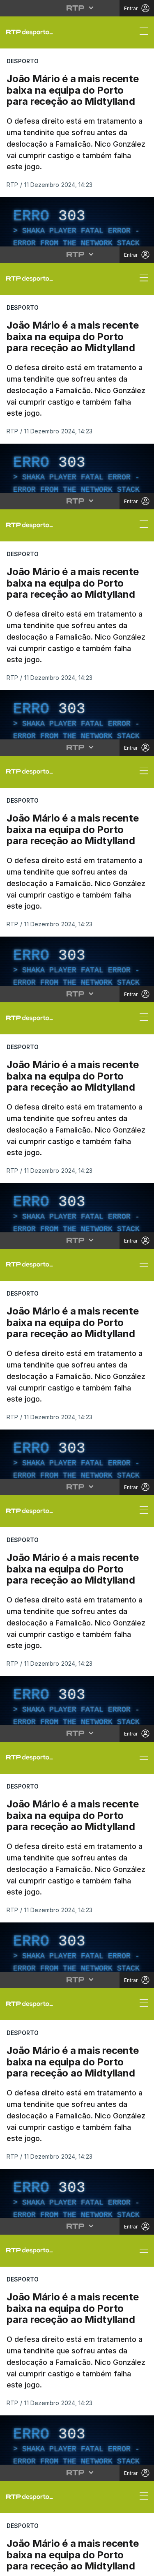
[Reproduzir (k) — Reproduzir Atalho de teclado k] (13, 2566)
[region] (77, 1288)
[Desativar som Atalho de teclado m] (123, 2566)
